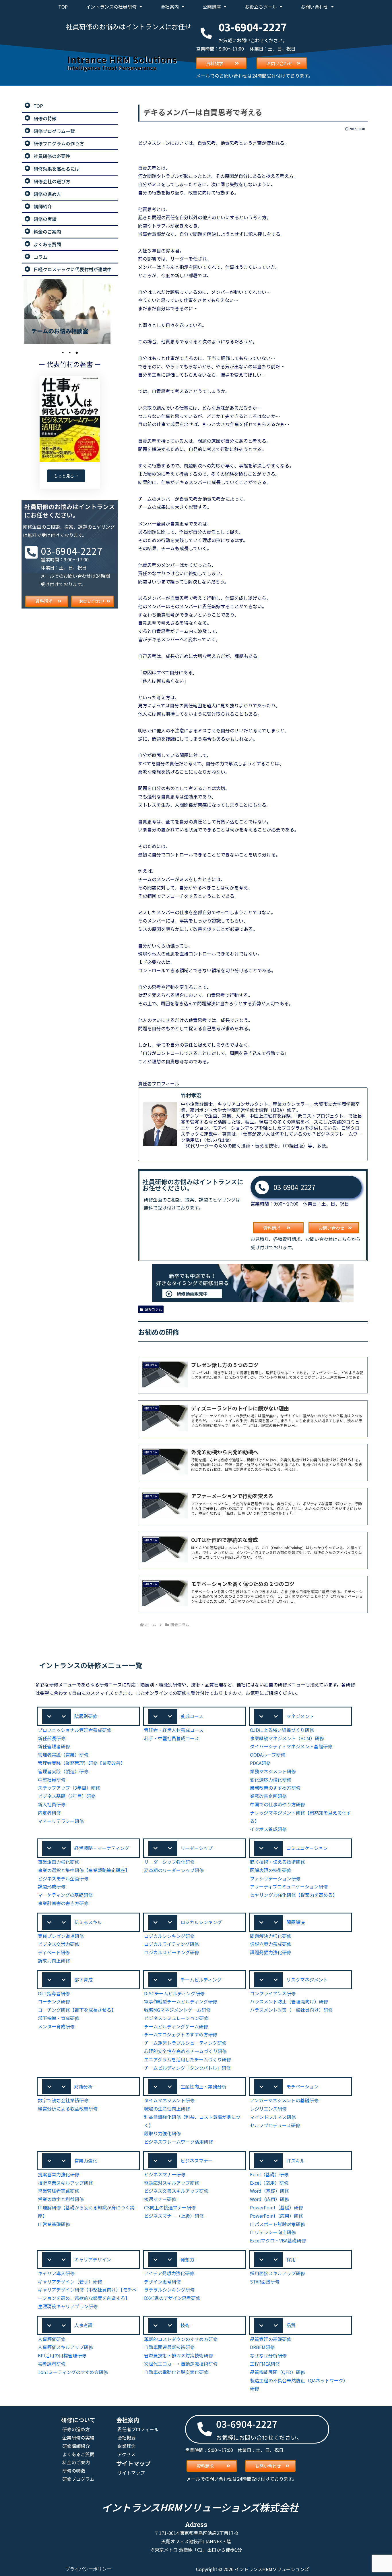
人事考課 (84, 2325)
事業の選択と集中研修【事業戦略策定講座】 (84, 1870)
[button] (88, 1716)
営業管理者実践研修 (59, 2191)
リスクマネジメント (307, 1980)
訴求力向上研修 (54, 1961)
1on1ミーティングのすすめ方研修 (73, 2372)
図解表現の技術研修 (271, 1870)
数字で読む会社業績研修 (63, 2100)
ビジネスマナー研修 (165, 2174)
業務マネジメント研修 (273, 1771)
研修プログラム (78, 2479)
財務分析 (84, 2086)
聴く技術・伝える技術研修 (277, 1862)
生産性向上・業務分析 (203, 2086)
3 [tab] (77, 353)
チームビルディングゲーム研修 (176, 2026)
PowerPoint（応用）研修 (276, 2216)
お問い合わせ (315, 7)
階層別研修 (86, 1716)
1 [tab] (63, 353)
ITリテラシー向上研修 (273, 2232)
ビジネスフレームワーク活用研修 (178, 2142)
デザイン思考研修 (162, 2282)
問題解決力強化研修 (271, 1936)
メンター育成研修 (56, 2026)
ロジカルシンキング (201, 1922)
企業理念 (127, 2446)
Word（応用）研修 (269, 2199)
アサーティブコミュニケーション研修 (289, 1886)
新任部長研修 (52, 1738)
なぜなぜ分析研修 (268, 2355)
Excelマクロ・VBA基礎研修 (278, 2240)
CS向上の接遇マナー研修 (170, 2207)
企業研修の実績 (78, 2438)
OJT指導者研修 (54, 1993)
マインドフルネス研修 (273, 2117)
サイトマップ (131, 2473)
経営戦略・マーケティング (102, 1848)
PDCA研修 (260, 1763)
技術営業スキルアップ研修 (65, 2183)
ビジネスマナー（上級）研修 (174, 2216)
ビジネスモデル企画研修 (63, 1878)
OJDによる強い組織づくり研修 (282, 1730)
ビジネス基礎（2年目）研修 (67, 1796)
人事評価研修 (52, 2339)
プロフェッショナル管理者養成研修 (75, 1730)
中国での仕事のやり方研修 (277, 1804)
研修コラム (153, 1309)
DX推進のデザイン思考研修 (172, 2298)
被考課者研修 (52, 2364)
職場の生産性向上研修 (167, 2109)
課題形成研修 (52, 1886)
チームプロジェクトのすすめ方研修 (181, 2034)
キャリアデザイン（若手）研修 (70, 2282)
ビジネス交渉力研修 (59, 1944)
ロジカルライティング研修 (171, 1944)
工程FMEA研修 (265, 2364)
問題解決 (296, 1922)
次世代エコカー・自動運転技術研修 (181, 2364)
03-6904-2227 (294, 1187)
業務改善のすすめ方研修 (275, 1788)
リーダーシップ (197, 1848)
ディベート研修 (54, 1952)
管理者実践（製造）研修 (63, 1771)
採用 (291, 2259)
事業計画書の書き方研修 (63, 1903)
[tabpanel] (70, 312)
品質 (291, 2325)
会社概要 (127, 2438)
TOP (63, 7)
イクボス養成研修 (268, 1829)
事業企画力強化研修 (59, 1862)
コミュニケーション (307, 1848)
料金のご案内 (76, 2462)
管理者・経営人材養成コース (174, 1730)
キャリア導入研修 (56, 2273)
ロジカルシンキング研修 (169, 1936)
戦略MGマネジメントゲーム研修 (177, 2010)
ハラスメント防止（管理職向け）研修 (289, 2001)
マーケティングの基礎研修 (65, 1895)
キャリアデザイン (93, 2259)
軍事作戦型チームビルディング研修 (181, 2001)
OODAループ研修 (268, 1755)
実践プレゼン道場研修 (61, 1936)
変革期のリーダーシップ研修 (174, 1870)
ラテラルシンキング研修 (169, 2290)
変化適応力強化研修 (271, 1780)
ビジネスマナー (197, 2161)
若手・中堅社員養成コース (171, 1738)
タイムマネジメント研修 (169, 2100)
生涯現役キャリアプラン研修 (68, 2306)
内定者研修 (49, 1813)
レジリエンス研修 (268, 2109)
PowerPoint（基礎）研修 (276, 2207)
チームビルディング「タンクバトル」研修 (187, 2068)
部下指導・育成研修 (59, 2018)
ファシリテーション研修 (275, 1878)
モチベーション (302, 2086)
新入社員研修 (52, 1804)
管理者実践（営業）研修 (63, 1755)
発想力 (187, 2259)
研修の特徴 (74, 2471)
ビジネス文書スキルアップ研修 (176, 2191)
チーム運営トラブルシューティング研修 (185, 2043)
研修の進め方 (76, 2429)
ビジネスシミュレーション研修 (176, 2018)
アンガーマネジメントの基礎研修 (284, 2100)
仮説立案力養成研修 (271, 1944)
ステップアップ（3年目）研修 (69, 1788)
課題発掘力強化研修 (271, 1952)
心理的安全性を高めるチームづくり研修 (185, 2051)
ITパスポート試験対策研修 (277, 2224)
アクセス (126, 2454)
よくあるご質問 (78, 2454)
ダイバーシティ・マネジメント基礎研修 (291, 1746)
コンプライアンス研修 (273, 1993)
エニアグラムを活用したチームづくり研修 (188, 2059)
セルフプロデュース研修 (275, 2125)
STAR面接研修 (265, 2282)
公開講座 (212, 7)
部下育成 (84, 1980)
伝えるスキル (88, 1922)
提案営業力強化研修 (59, 2174)
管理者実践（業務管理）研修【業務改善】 (81, 1763)
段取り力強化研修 (162, 2133)
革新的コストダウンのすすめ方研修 (181, 2339)
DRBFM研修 (262, 2347)
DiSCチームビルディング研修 (174, 1993)
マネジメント (300, 1716)
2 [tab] (70, 353)
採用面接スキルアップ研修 (277, 2273)
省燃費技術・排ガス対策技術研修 (178, 2355)
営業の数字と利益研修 (61, 2199)
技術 (185, 2325)
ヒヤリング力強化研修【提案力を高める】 (294, 1895)
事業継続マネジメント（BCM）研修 (287, 1738)
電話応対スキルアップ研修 (172, 2183)
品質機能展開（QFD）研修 (277, 2372)
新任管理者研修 (54, 1746)
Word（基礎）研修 (269, 2191)
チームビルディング (201, 1980)
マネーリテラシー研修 (61, 1821)
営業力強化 (86, 2161)
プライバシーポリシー (88, 2569)
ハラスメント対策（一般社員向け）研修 (291, 2010)
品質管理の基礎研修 (271, 2339)
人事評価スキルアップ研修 (65, 2347)
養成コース (192, 1716)
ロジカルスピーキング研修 (172, 1952)
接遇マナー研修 (160, 2199)
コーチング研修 (54, 2001)
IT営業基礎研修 (54, 2224)
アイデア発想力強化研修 (169, 2273)
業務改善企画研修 (268, 1796)
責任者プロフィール (138, 2429)
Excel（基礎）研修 (269, 2174)
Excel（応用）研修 (269, 2183)
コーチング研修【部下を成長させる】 (77, 2010)
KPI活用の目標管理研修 (62, 2355)
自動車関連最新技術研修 (169, 2347)
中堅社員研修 (52, 1780)
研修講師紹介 (76, 2446)
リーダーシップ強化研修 (169, 1862)
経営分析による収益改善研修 (68, 2109)
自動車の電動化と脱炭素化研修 (176, 2372)
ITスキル (296, 2161)
